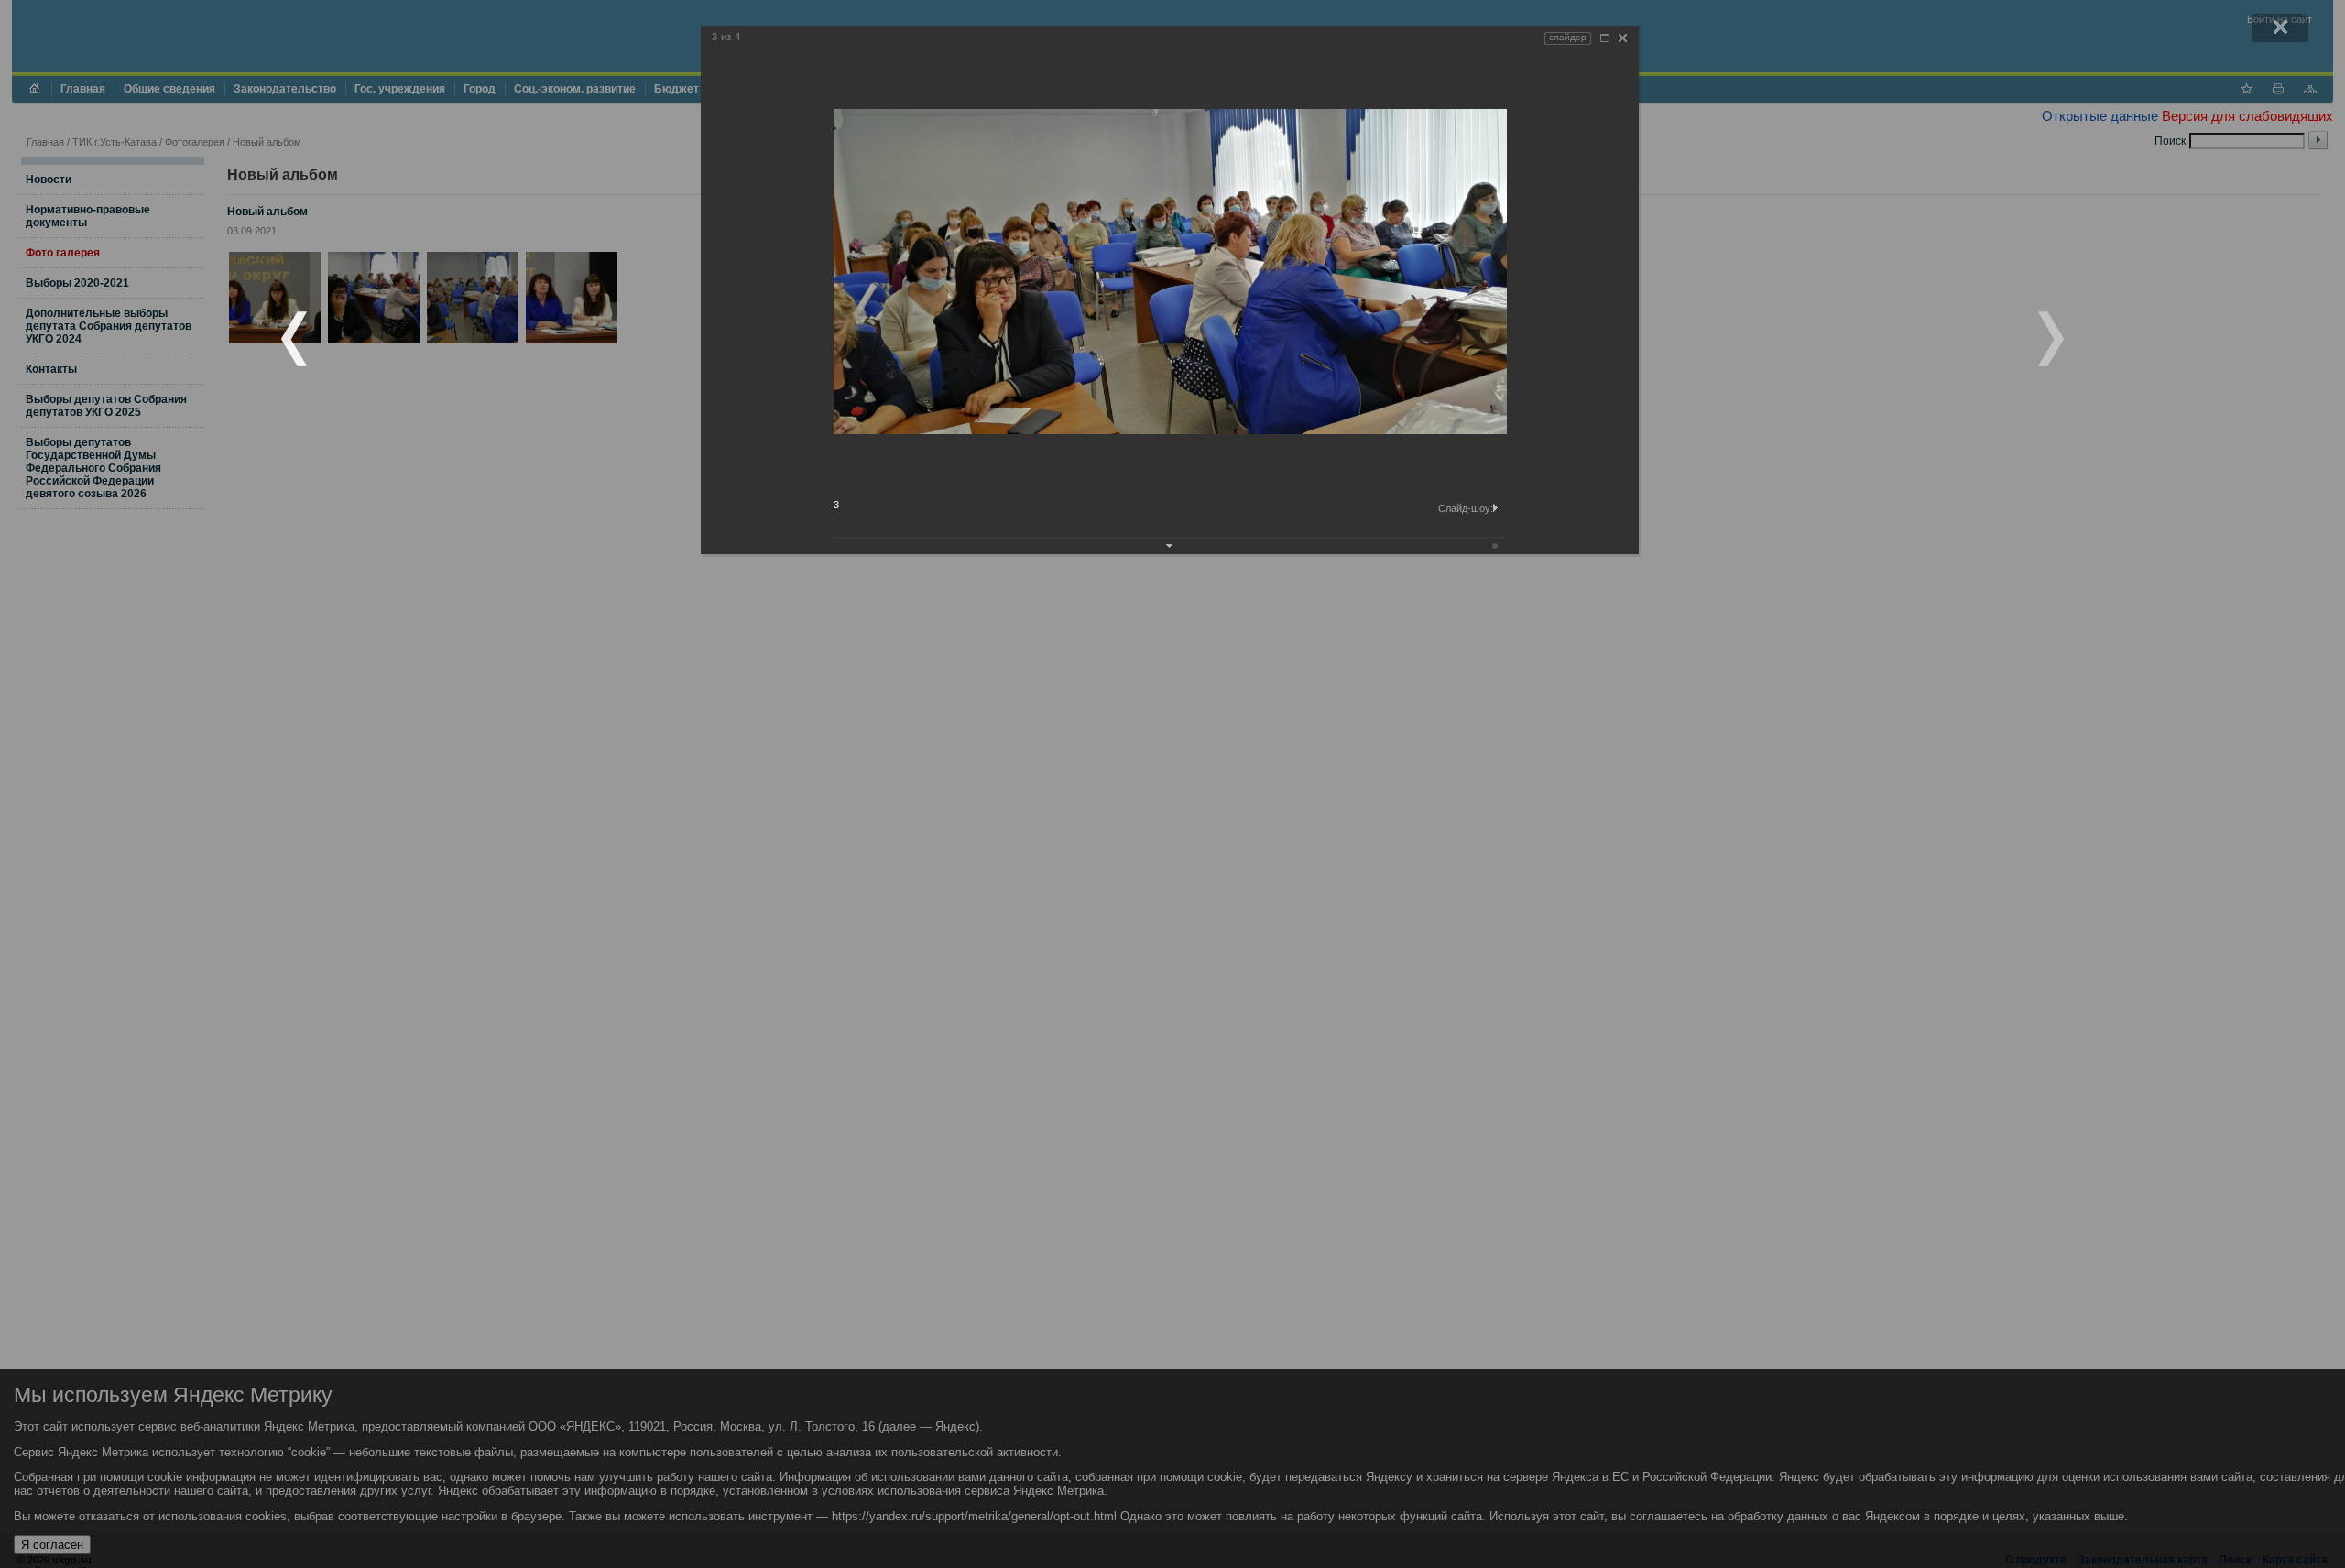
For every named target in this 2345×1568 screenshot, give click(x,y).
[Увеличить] (1605, 38)
